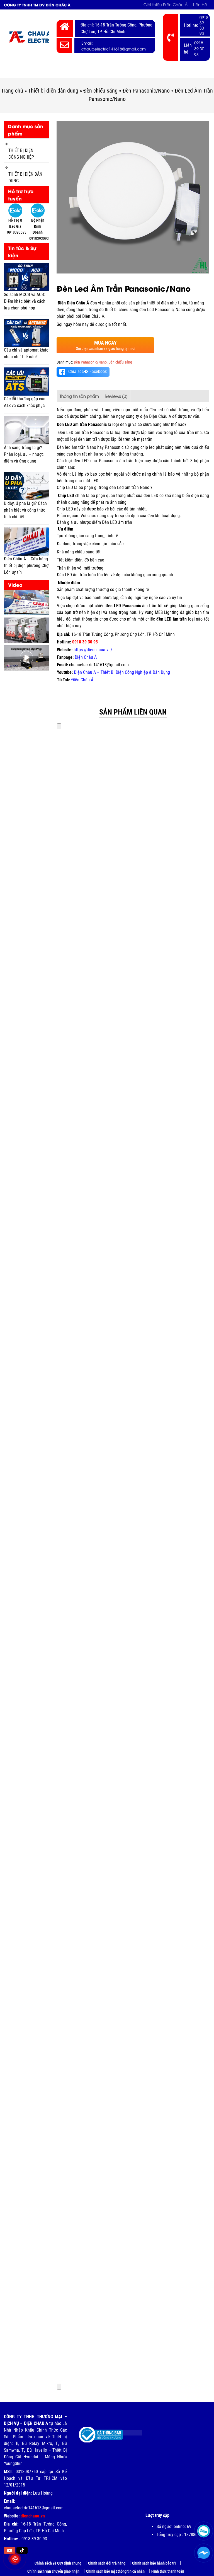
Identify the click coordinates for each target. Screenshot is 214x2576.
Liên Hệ (200, 4)
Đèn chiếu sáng (100, 91)
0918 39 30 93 (204, 25)
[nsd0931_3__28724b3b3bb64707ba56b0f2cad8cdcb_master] (133, 197)
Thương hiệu (175, 72)
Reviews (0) (116, 396)
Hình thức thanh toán (168, 2571)
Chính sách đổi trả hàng (107, 2563)
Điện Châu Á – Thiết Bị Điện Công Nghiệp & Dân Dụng (122, 672)
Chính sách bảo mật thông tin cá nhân (115, 2571)
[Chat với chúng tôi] (204, 2553)
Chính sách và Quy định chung (58, 2563)
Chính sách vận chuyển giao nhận (53, 2571)
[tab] (79, 396)
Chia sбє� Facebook (87, 371)
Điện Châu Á (93, 316)
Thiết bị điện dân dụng (53, 91)
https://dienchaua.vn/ (93, 650)
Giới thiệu (46, 72)
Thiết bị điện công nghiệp (21, 154)
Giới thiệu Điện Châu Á (166, 4)
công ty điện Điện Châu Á (149, 416)
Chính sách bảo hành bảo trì (154, 2563)
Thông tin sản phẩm (79, 396)
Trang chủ (19, 72)
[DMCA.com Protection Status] (128, 2431)
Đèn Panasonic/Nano (146, 91)
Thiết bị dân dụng (133, 72)
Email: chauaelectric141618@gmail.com (114, 46)
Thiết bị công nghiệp (84, 72)
